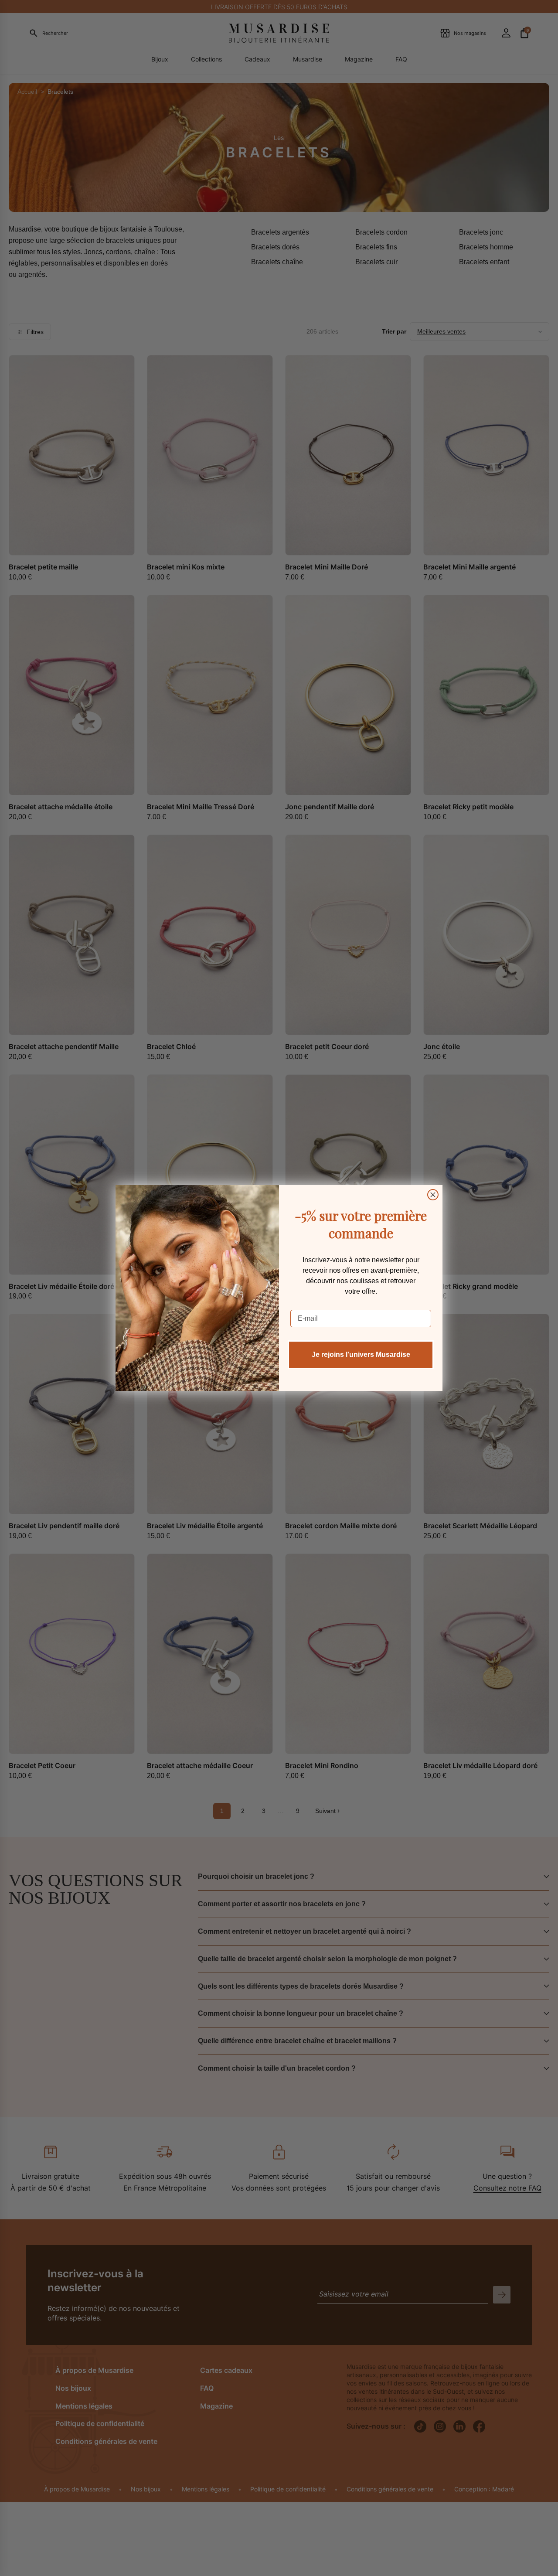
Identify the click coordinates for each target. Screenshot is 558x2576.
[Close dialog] (433, 1195)
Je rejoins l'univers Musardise (361, 1354)
